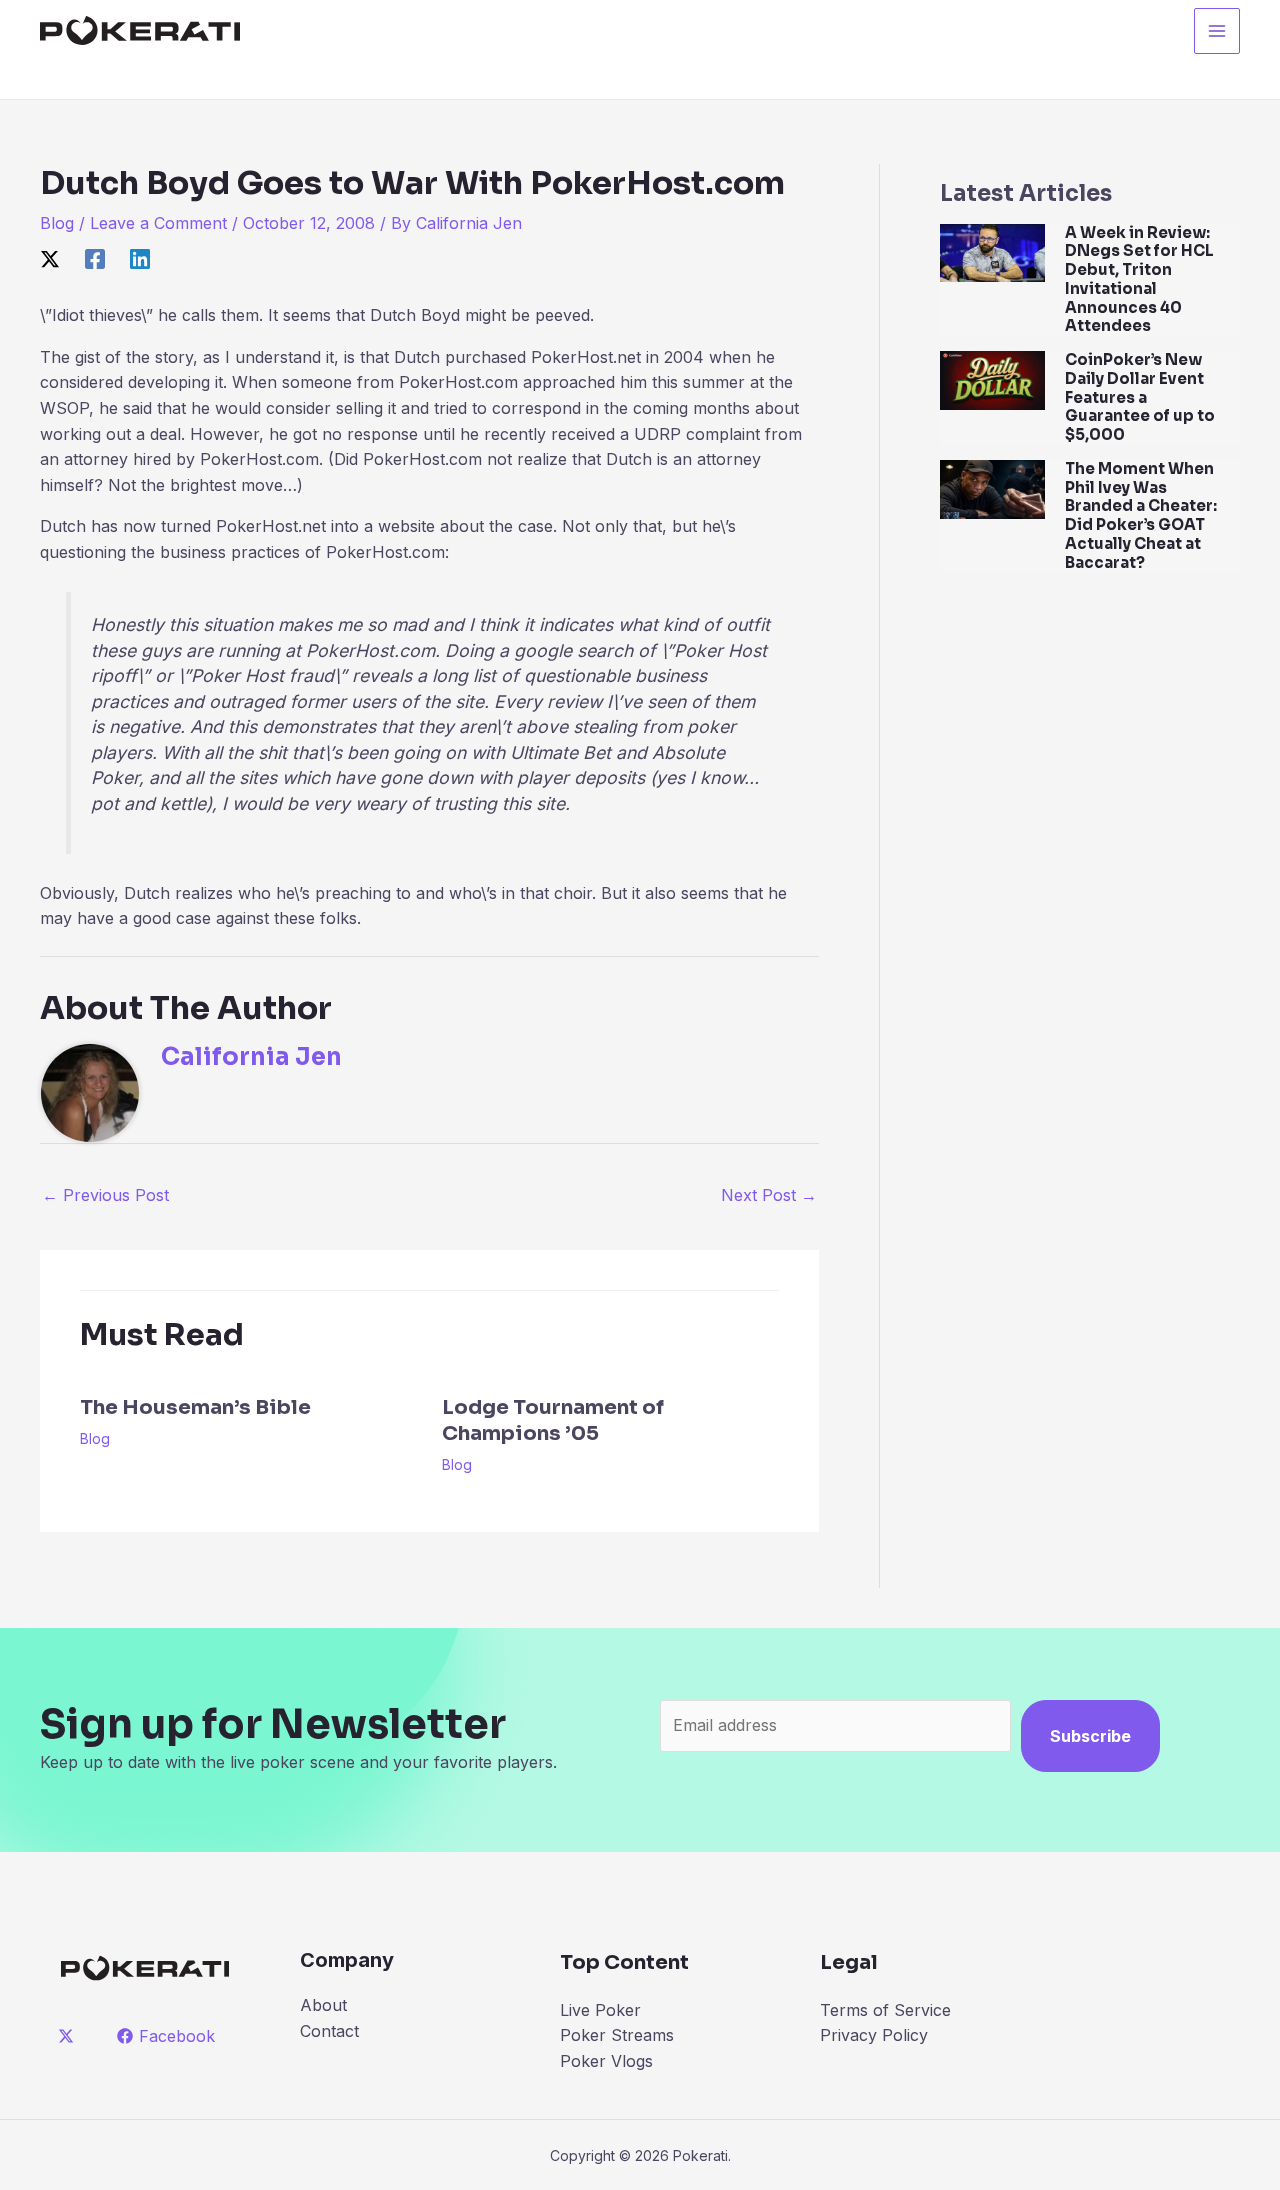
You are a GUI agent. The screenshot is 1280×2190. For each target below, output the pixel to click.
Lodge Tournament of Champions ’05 (553, 1420)
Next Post (769, 1195)
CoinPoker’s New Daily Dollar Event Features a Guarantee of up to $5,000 (1140, 397)
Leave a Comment (158, 223)
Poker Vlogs (606, 2061)
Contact (329, 2031)
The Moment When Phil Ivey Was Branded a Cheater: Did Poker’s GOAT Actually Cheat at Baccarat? (1141, 515)
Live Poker (600, 2010)
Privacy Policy (874, 2035)
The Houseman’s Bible (195, 1407)
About (323, 2005)
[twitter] (69, 2036)
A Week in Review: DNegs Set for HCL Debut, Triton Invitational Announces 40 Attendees (1139, 279)
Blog (57, 223)
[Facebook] (95, 259)
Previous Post (105, 1195)
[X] (50, 259)
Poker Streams (617, 2035)
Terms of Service (885, 2010)
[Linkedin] (140, 259)
